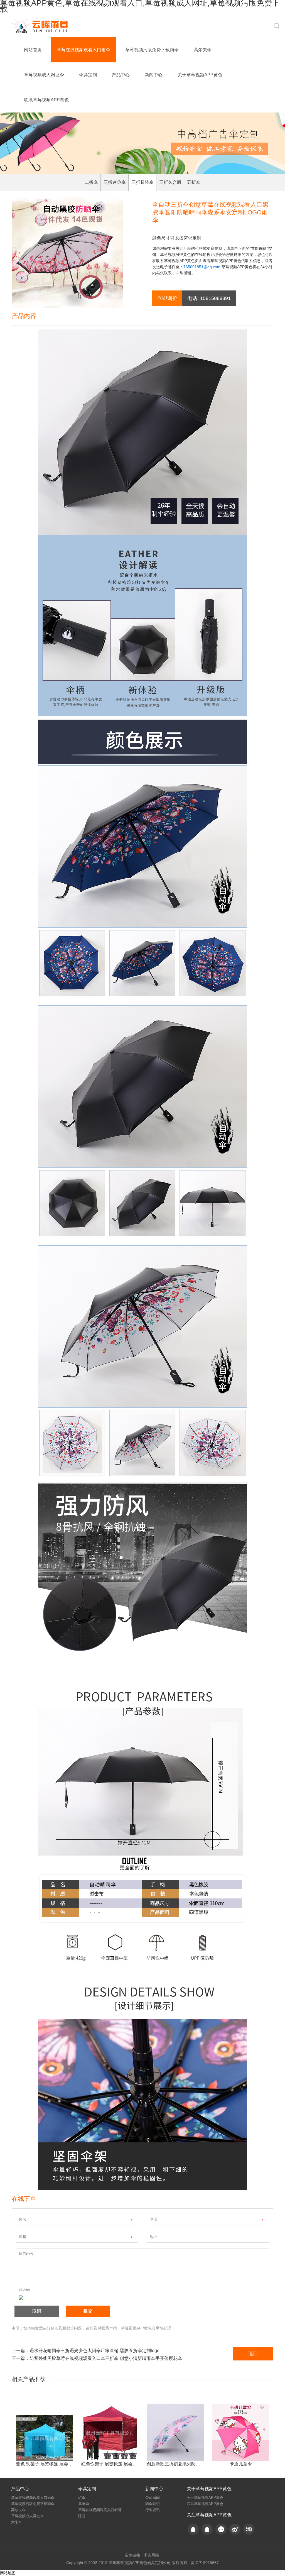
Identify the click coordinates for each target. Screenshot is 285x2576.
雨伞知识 (153, 2504)
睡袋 (82, 2516)
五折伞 (194, 182)
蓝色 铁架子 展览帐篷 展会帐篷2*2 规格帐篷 (59, 2464)
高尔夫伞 (203, 50)
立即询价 (167, 298)
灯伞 (82, 2498)
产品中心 (121, 75)
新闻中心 (154, 75)
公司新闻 (153, 2498)
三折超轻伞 (142, 182)
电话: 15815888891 (209, 298)
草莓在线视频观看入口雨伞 (83, 50)
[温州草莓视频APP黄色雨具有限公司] (42, 25)
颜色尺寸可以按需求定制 (177, 238)
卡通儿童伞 (241, 2464)
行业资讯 (153, 2510)
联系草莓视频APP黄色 (46, 100)
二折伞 (91, 182)
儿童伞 (84, 2504)
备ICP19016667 (205, 2563)
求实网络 (151, 2555)
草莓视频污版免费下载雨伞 (152, 50)
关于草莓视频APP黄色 (200, 75)
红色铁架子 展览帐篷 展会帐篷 (111, 2464)
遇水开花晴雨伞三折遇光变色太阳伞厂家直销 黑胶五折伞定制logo (94, 2351)
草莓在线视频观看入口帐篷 (100, 2510)
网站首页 (33, 50)
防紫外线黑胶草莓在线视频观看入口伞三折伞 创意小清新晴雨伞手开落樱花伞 (106, 2358)
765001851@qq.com (202, 267)
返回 (253, 2354)
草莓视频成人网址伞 (44, 75)
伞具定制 (88, 75)
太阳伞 (17, 2522)
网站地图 (8, 2573)
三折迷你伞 (115, 182)
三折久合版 (170, 182)
